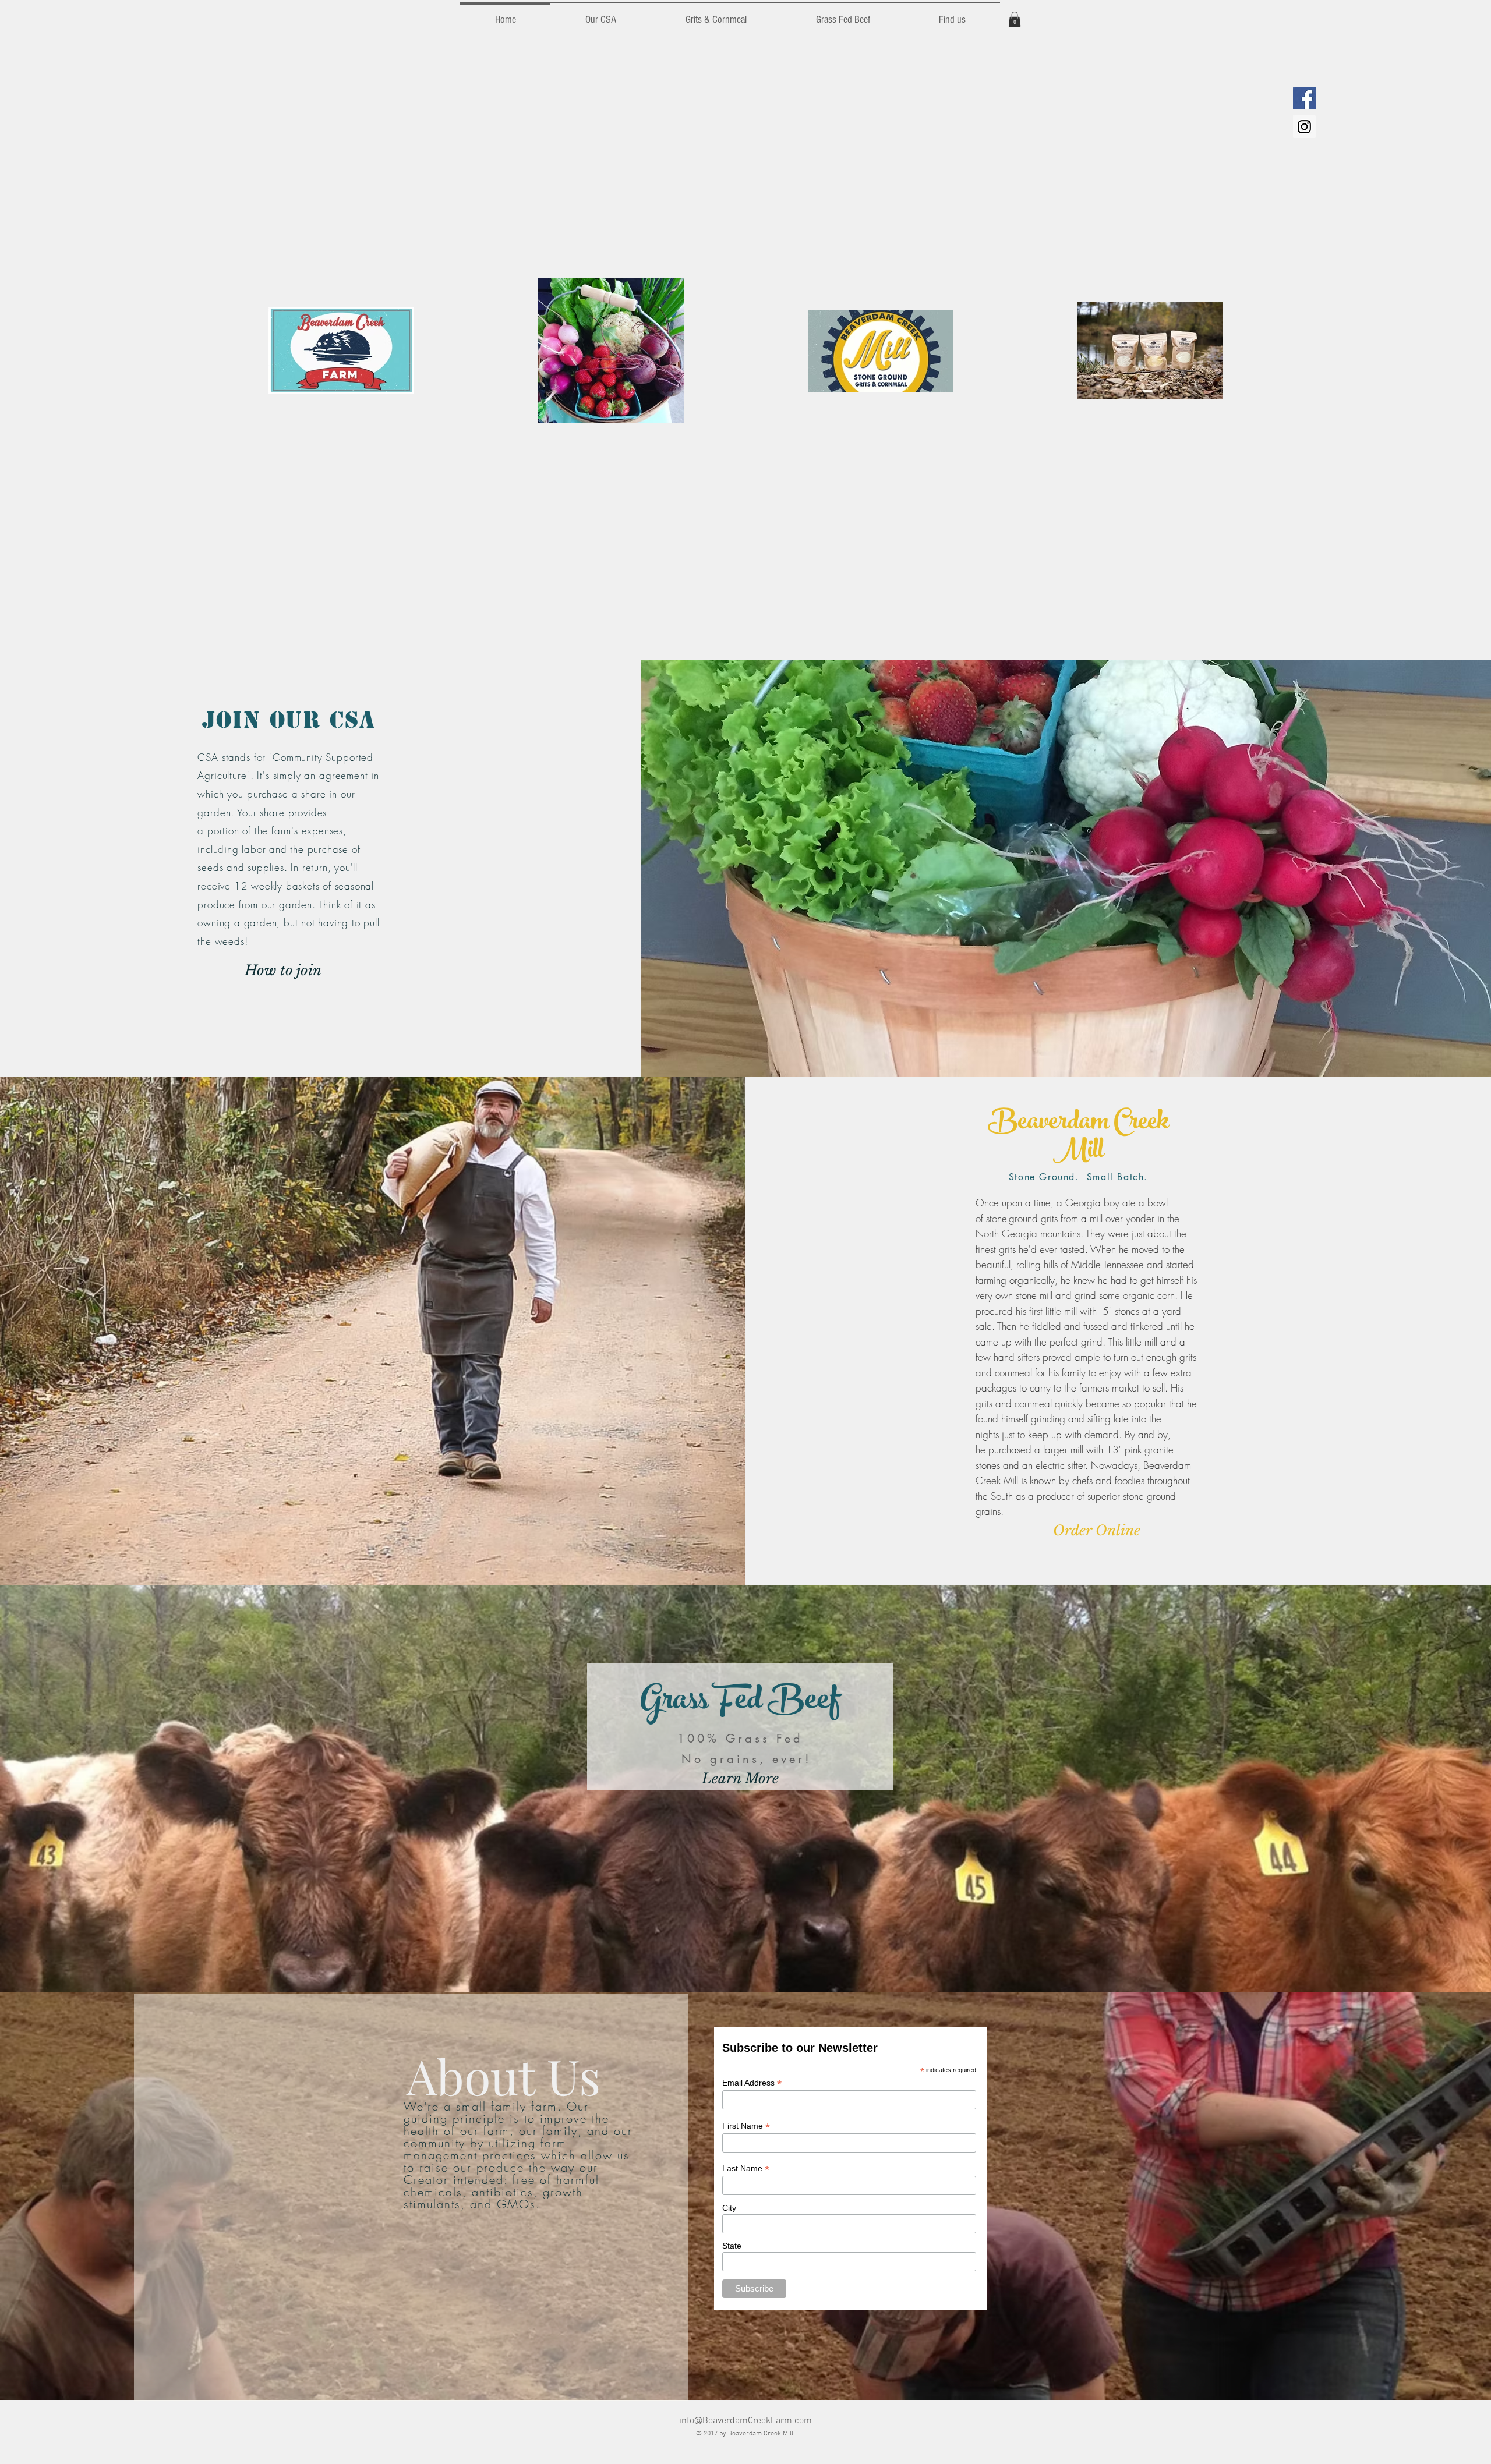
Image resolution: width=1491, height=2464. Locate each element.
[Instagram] (1304, 127)
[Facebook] (1304, 98)
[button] (1015, 19)
